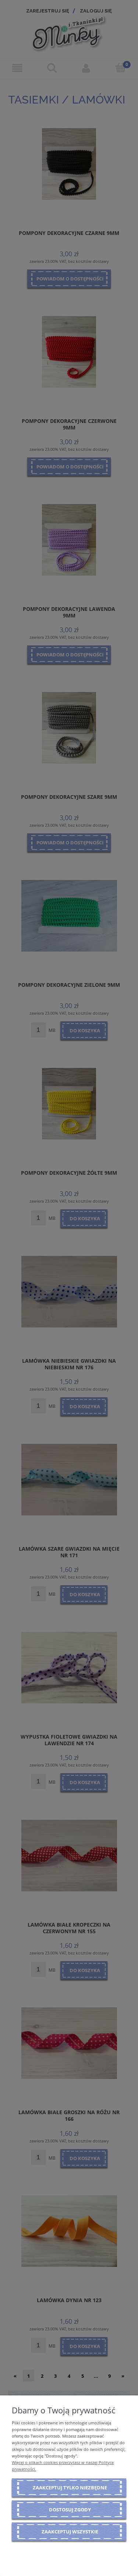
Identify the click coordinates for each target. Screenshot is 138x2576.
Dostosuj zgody (70, 2510)
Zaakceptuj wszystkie (70, 2532)
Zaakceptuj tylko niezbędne (70, 2488)
